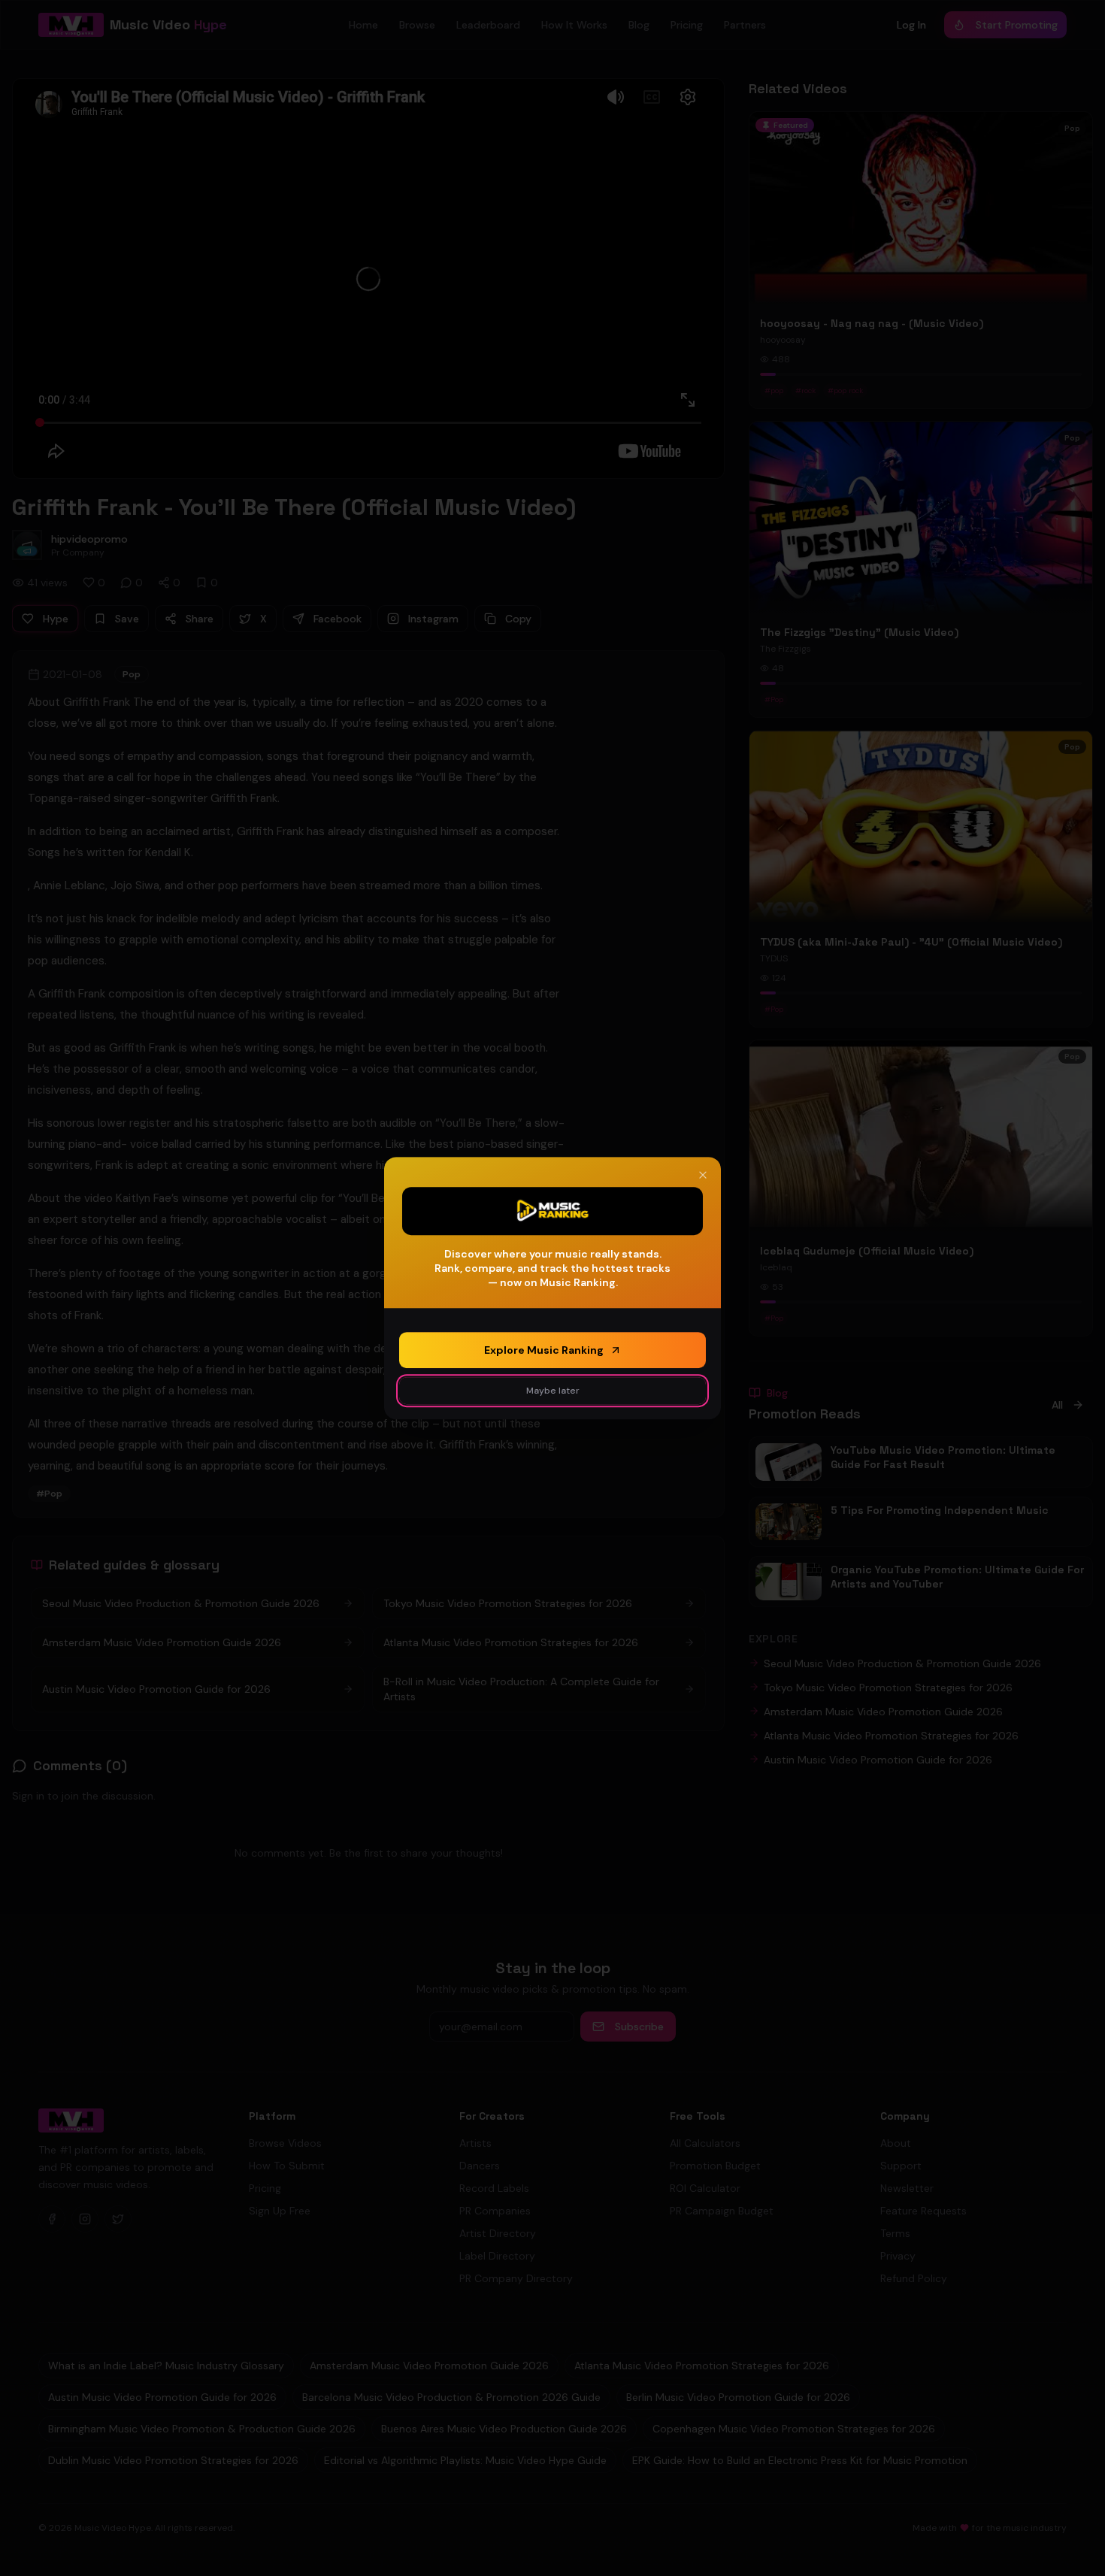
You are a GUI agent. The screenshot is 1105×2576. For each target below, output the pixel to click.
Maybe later (553, 1391)
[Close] (703, 1175)
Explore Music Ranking (544, 1350)
